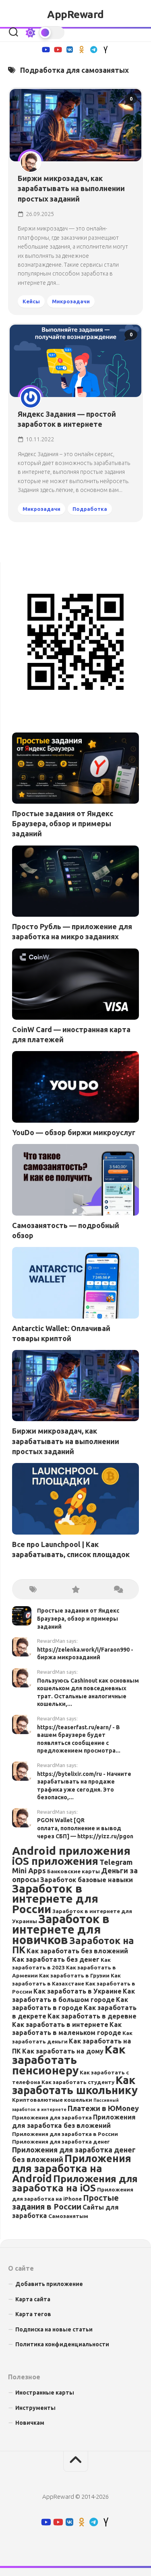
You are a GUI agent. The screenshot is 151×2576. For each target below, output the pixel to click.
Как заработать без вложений (77, 1951)
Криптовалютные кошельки (52, 2100)
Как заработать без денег (56, 1959)
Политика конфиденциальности (62, 2344)
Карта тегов (33, 2314)
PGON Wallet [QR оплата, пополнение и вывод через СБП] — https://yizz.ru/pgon (85, 1828)
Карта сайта (33, 2299)
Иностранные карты (45, 2393)
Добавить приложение (49, 2284)
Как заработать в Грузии (74, 1975)
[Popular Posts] (75, 1589)
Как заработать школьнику (75, 2085)
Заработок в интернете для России (55, 1899)
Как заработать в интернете (60, 2025)
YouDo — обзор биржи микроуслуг (74, 1132)
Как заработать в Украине (78, 1991)
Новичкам (30, 2423)
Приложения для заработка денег (61, 2142)
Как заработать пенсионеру (69, 2060)
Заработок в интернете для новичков (61, 1929)
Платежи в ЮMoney (103, 2108)
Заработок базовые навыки (87, 1880)
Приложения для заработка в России (65, 2134)
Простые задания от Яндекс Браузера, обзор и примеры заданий (63, 823)
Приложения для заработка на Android (72, 2168)
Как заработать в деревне (92, 2016)
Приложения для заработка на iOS (75, 2183)
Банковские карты (73, 1871)
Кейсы (31, 301)
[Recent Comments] (118, 1589)
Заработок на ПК (73, 1945)
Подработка (90, 509)
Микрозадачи (71, 301)
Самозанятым (68, 2216)
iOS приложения (55, 1861)
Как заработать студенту (78, 2082)
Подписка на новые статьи (54, 2329)
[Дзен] (106, 49)
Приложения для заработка (52, 2117)
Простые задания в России (65, 2202)
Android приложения (71, 1851)
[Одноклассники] (82, 49)
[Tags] (33, 1589)
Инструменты (35, 2408)
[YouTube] (58, 49)
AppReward (75, 14)
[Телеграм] (94, 49)
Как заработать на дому (63, 2051)
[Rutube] (46, 49)
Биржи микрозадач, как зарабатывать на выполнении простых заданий (71, 188)
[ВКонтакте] (70, 49)
